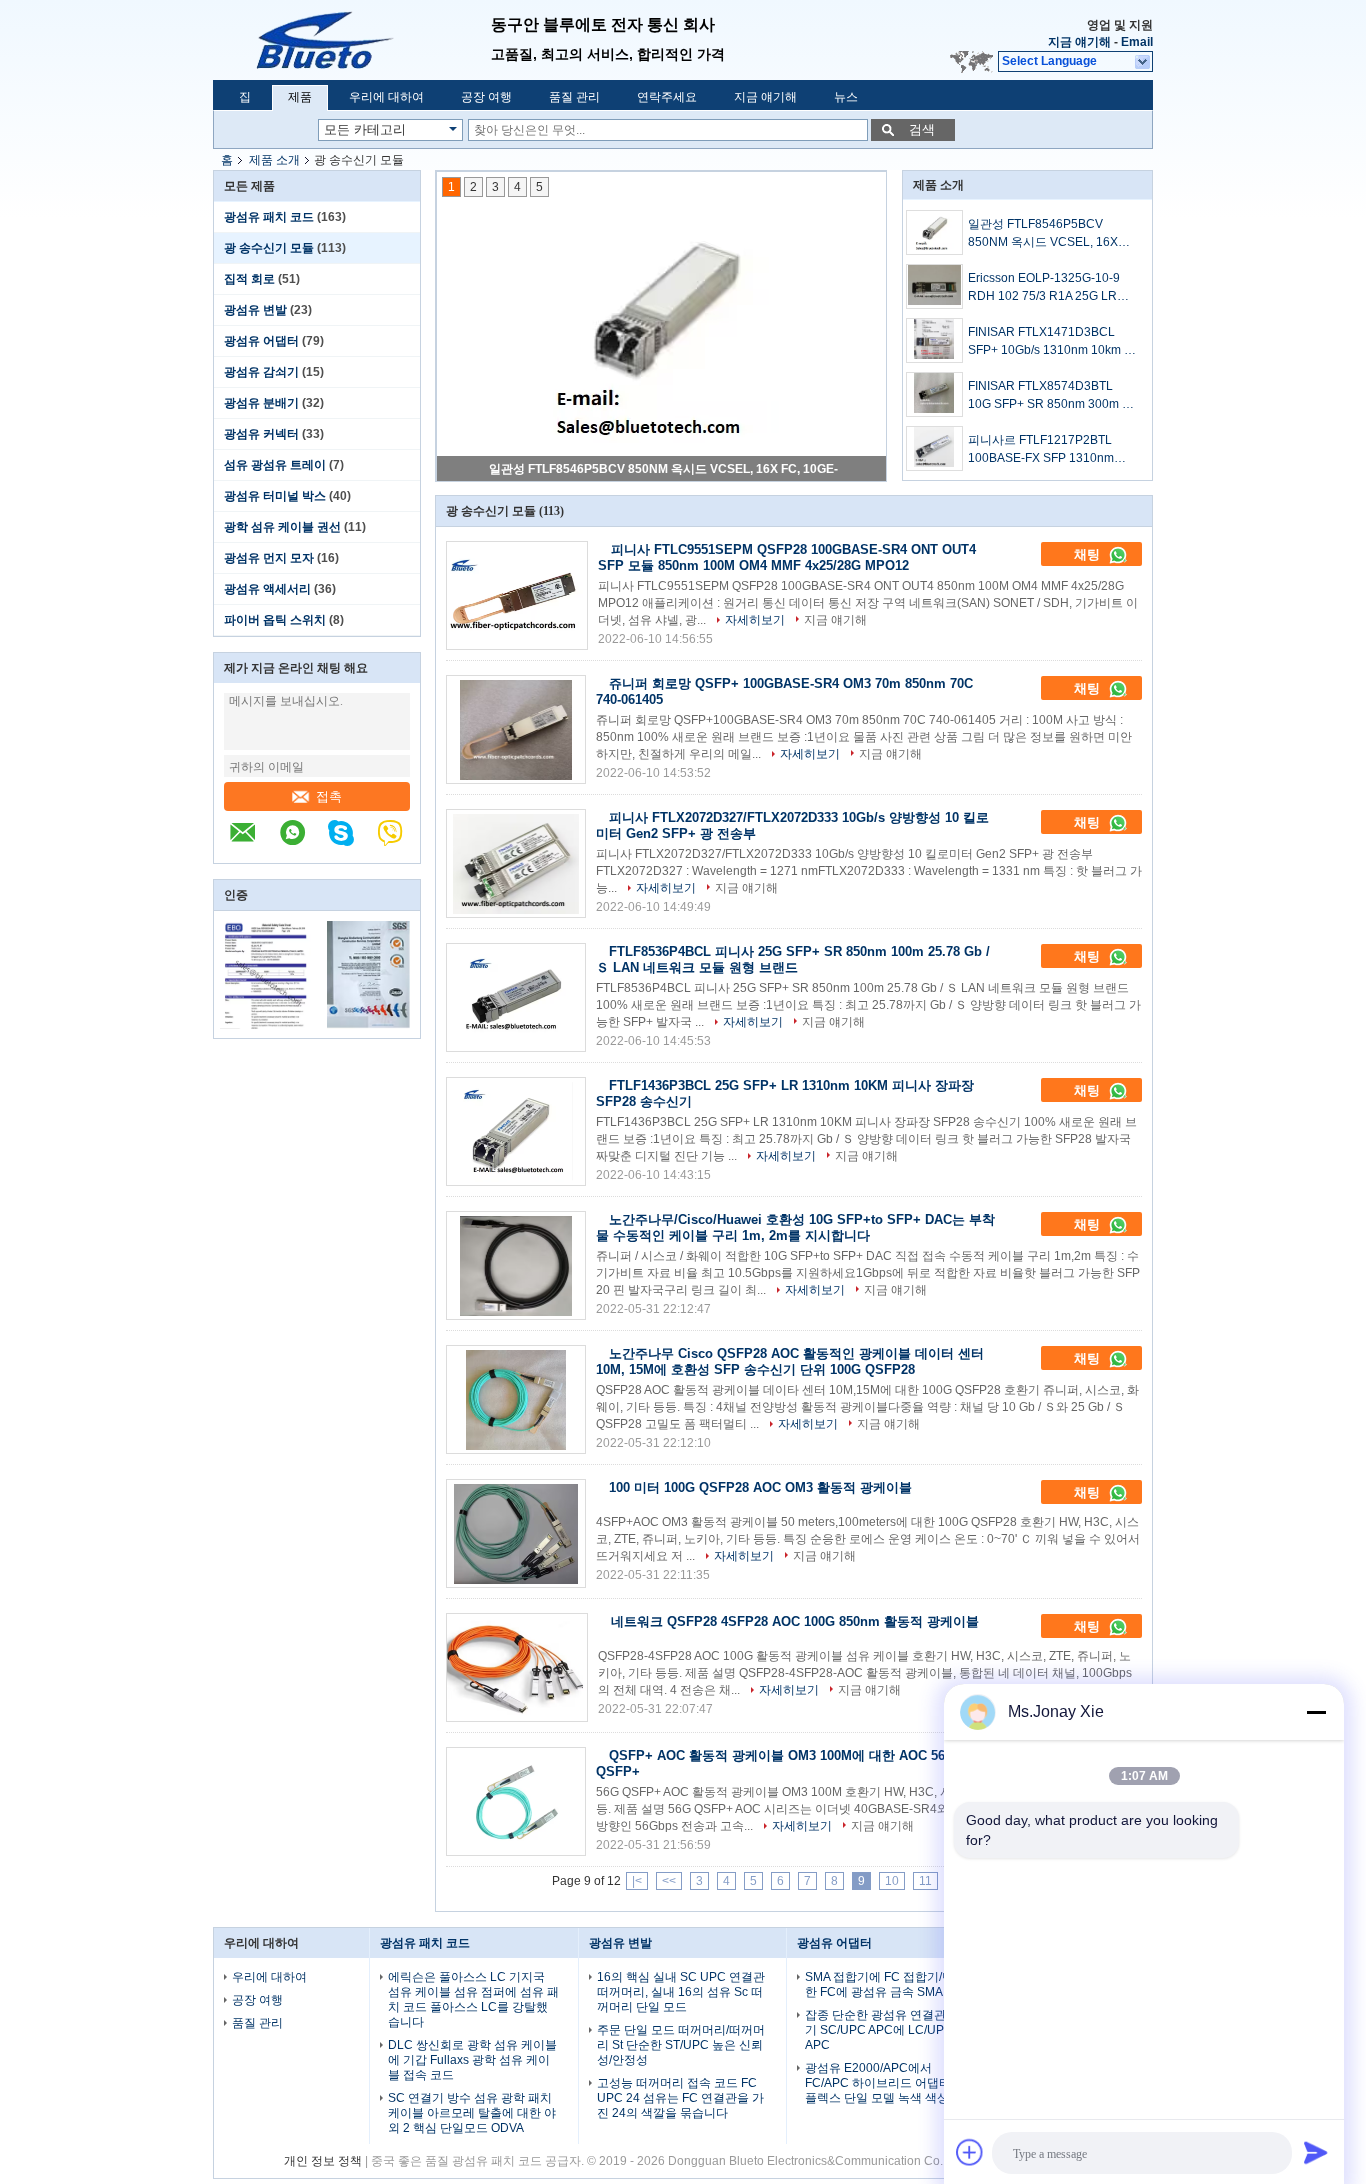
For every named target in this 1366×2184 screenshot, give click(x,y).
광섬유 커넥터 (261, 434)
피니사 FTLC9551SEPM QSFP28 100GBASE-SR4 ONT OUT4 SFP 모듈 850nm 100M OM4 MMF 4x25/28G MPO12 (787, 557)
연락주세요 (667, 97)
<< (669, 1881)
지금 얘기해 (1079, 42)
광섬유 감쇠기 (261, 372)
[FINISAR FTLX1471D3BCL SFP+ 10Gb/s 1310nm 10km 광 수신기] (934, 340)
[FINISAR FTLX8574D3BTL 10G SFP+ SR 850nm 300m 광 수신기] (934, 394)
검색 (922, 129)
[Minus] (1316, 1712)
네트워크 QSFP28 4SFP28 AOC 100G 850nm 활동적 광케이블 (795, 1621)
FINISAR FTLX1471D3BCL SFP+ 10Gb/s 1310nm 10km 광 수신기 (1052, 342)
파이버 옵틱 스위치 (275, 620)
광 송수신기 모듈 (269, 248)
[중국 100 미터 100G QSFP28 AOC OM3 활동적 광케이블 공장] (516, 1533)
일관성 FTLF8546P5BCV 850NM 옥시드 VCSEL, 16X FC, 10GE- (663, 469)
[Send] (1316, 2152)
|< (637, 1881)
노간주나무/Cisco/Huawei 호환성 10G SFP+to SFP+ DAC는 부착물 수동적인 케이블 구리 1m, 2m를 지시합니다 (795, 1227)
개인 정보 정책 (323, 2161)
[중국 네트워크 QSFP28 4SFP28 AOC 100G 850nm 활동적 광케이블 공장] (517, 1667)
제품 (300, 97)
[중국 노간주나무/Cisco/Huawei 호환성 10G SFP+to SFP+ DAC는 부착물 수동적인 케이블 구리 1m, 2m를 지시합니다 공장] (516, 1265)
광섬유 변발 (255, 310)
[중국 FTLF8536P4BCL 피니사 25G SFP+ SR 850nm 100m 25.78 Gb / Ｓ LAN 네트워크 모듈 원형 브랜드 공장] (516, 997)
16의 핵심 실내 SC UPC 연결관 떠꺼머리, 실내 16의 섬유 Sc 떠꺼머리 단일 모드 (681, 1992)
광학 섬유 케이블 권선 (282, 527)
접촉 (329, 796)
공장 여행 (486, 97)
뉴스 (846, 97)
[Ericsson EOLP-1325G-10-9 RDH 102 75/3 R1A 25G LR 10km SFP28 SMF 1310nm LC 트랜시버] (934, 286)
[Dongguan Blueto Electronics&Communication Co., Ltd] (253, 843)
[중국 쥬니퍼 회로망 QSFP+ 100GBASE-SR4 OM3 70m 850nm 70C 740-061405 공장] (516, 729)
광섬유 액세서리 (267, 589)
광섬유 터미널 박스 (275, 496)
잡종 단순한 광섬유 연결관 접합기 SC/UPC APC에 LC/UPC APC (889, 2030)
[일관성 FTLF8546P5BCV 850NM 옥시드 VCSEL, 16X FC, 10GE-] (934, 232)
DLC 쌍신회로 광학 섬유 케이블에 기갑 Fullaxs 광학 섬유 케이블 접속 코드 (472, 2060)
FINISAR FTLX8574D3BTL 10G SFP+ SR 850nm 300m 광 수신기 (1051, 396)
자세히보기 (755, 620)
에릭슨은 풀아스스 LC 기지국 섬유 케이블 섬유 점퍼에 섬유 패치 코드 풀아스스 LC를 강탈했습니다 (473, 1999)
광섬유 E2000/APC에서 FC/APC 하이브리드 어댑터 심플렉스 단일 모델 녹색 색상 (885, 2083)
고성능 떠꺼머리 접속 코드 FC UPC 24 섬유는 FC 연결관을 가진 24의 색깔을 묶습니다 (680, 2098)
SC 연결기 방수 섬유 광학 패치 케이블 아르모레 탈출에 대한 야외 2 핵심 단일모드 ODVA (472, 2113)
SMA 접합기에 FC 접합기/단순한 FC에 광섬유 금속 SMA (885, 1984)
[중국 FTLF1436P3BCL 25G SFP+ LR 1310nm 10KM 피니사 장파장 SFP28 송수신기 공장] (516, 1131)
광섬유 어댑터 (261, 341)
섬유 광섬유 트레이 (275, 465)
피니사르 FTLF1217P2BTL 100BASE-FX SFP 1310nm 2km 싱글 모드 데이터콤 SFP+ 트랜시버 (1048, 450)
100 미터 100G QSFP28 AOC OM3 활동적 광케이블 (760, 1487)
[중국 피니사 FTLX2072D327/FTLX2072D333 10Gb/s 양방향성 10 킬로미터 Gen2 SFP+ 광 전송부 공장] (516, 863)
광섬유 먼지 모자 (269, 558)
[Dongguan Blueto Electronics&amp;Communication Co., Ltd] (352, 40)
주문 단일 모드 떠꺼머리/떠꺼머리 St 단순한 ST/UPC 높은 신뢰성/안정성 (681, 2045)
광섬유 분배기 (261, 403)
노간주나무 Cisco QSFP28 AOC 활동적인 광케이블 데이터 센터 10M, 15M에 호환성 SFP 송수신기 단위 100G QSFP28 (790, 1361)
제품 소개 (274, 160)
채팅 (1089, 554)
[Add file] (970, 2152)
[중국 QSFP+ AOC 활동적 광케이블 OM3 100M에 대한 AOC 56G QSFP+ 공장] (516, 1801)
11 (925, 1881)
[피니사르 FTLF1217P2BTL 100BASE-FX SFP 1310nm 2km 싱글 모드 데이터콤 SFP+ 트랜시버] (934, 448)
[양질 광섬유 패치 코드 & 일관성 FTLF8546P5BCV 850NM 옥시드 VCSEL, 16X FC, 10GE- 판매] (662, 326)
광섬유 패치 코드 (269, 217)
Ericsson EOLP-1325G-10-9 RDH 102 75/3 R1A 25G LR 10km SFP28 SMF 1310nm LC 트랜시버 (1050, 288)
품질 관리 (574, 97)
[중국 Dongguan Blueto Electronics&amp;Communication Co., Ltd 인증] (265, 1025)
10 (892, 1881)
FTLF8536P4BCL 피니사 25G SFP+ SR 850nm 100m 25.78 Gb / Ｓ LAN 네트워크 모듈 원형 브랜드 (793, 959)
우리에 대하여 (386, 97)
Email (1137, 42)
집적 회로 (249, 279)
